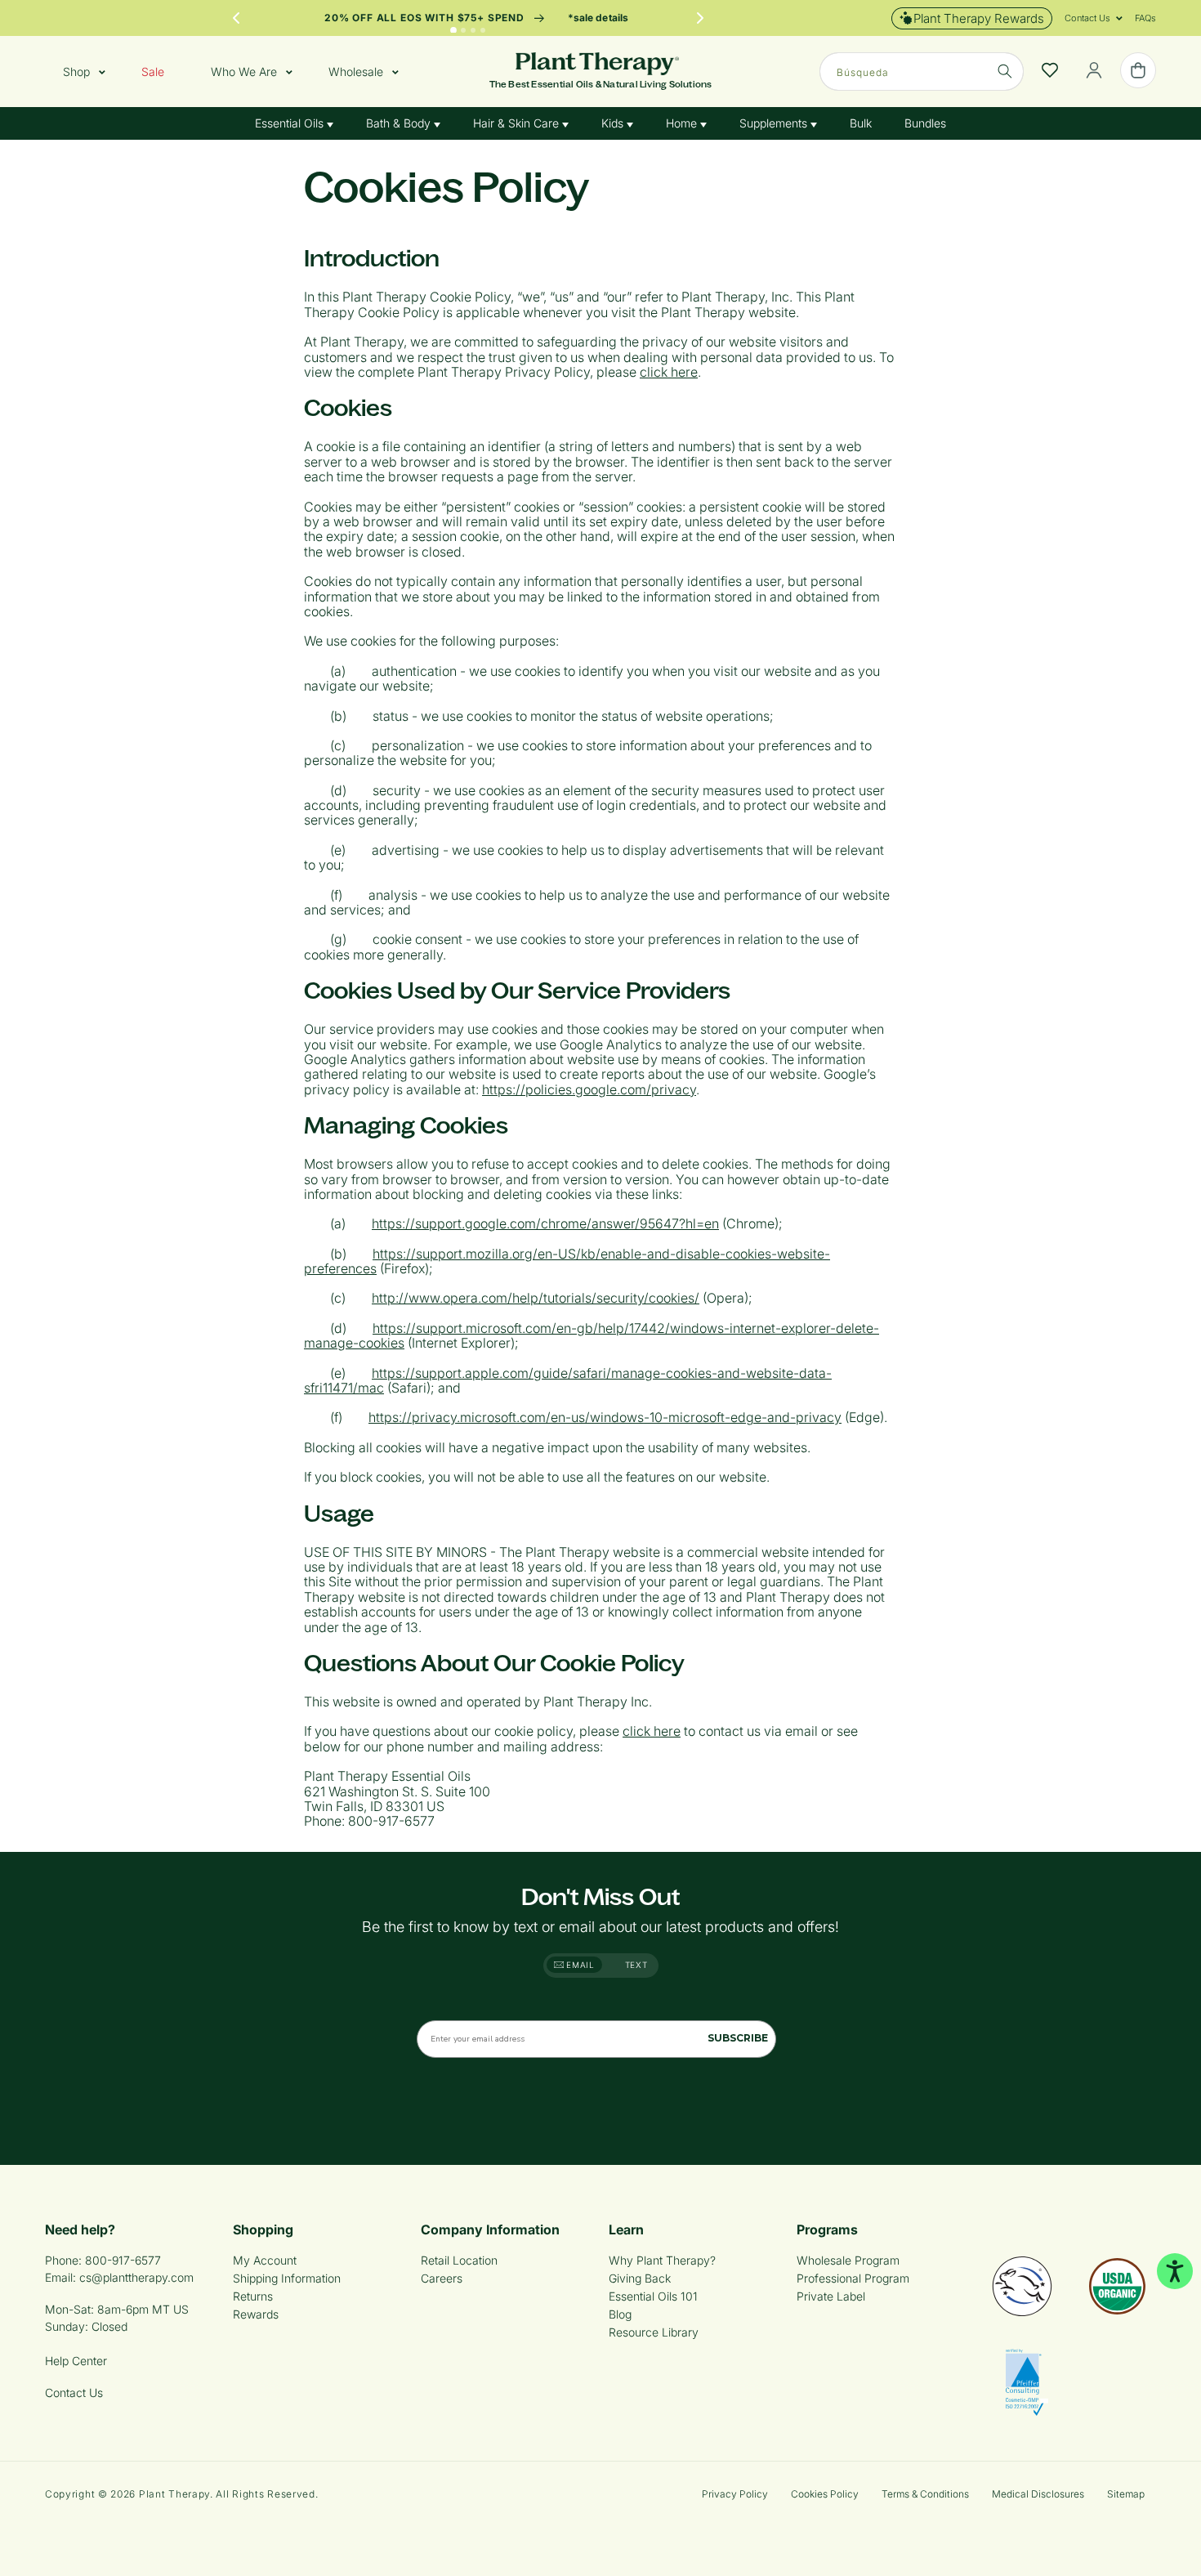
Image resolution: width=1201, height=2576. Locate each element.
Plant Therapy (174, 2494)
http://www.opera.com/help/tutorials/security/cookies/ (536, 1298)
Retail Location (459, 2260)
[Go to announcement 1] (453, 30)
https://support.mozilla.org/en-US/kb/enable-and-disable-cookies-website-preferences (567, 1261)
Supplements (775, 123)
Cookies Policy (825, 2494)
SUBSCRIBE (738, 2038)
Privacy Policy (735, 2494)
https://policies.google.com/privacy (589, 1089)
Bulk (861, 123)
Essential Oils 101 (653, 2296)
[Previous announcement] (236, 18)
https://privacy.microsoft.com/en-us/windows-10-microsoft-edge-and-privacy (605, 1417)
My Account (265, 2260)
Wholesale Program (848, 2260)
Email (579, 1965)
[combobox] (922, 72)
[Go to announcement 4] (483, 30)
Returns (253, 2296)
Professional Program (853, 2278)
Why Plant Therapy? (662, 2260)
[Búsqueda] (1005, 71)
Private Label (831, 2296)
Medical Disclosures (1038, 2494)
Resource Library (654, 2332)
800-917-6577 (123, 2260)
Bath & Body (400, 123)
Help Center (76, 2361)
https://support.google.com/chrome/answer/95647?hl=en (545, 1223)
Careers (442, 2278)
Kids (614, 123)
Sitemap (1126, 2494)
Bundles (925, 123)
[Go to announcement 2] (463, 30)
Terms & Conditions (925, 2494)
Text (636, 1965)
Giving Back (640, 2278)
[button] (1087, 18)
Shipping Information (287, 2278)
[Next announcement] (700, 18)
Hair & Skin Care (518, 123)
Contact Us (74, 2393)
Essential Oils (291, 123)
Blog (620, 2314)
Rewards (256, 2314)
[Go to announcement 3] (473, 30)
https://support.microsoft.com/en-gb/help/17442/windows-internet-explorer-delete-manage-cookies (592, 1335)
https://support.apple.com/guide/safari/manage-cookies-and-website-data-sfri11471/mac (568, 1380)
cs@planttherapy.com (136, 2277)
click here (669, 372)
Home (683, 123)
